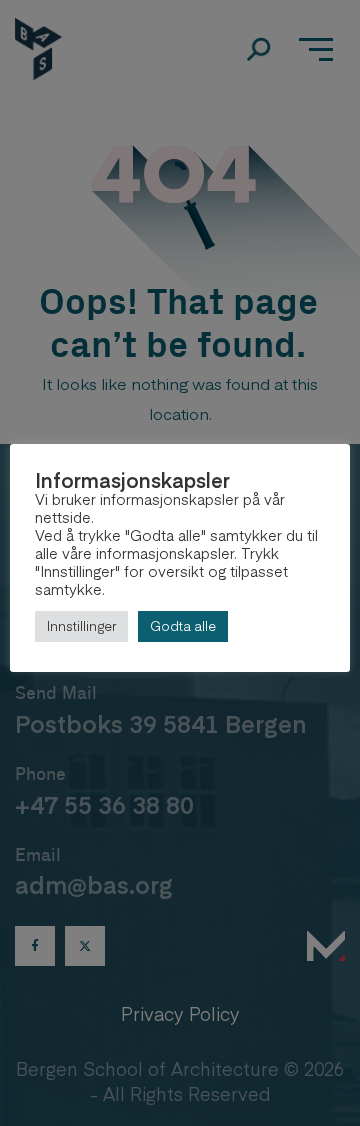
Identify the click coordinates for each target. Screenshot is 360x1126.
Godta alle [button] (183, 626)
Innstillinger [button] (81, 626)
